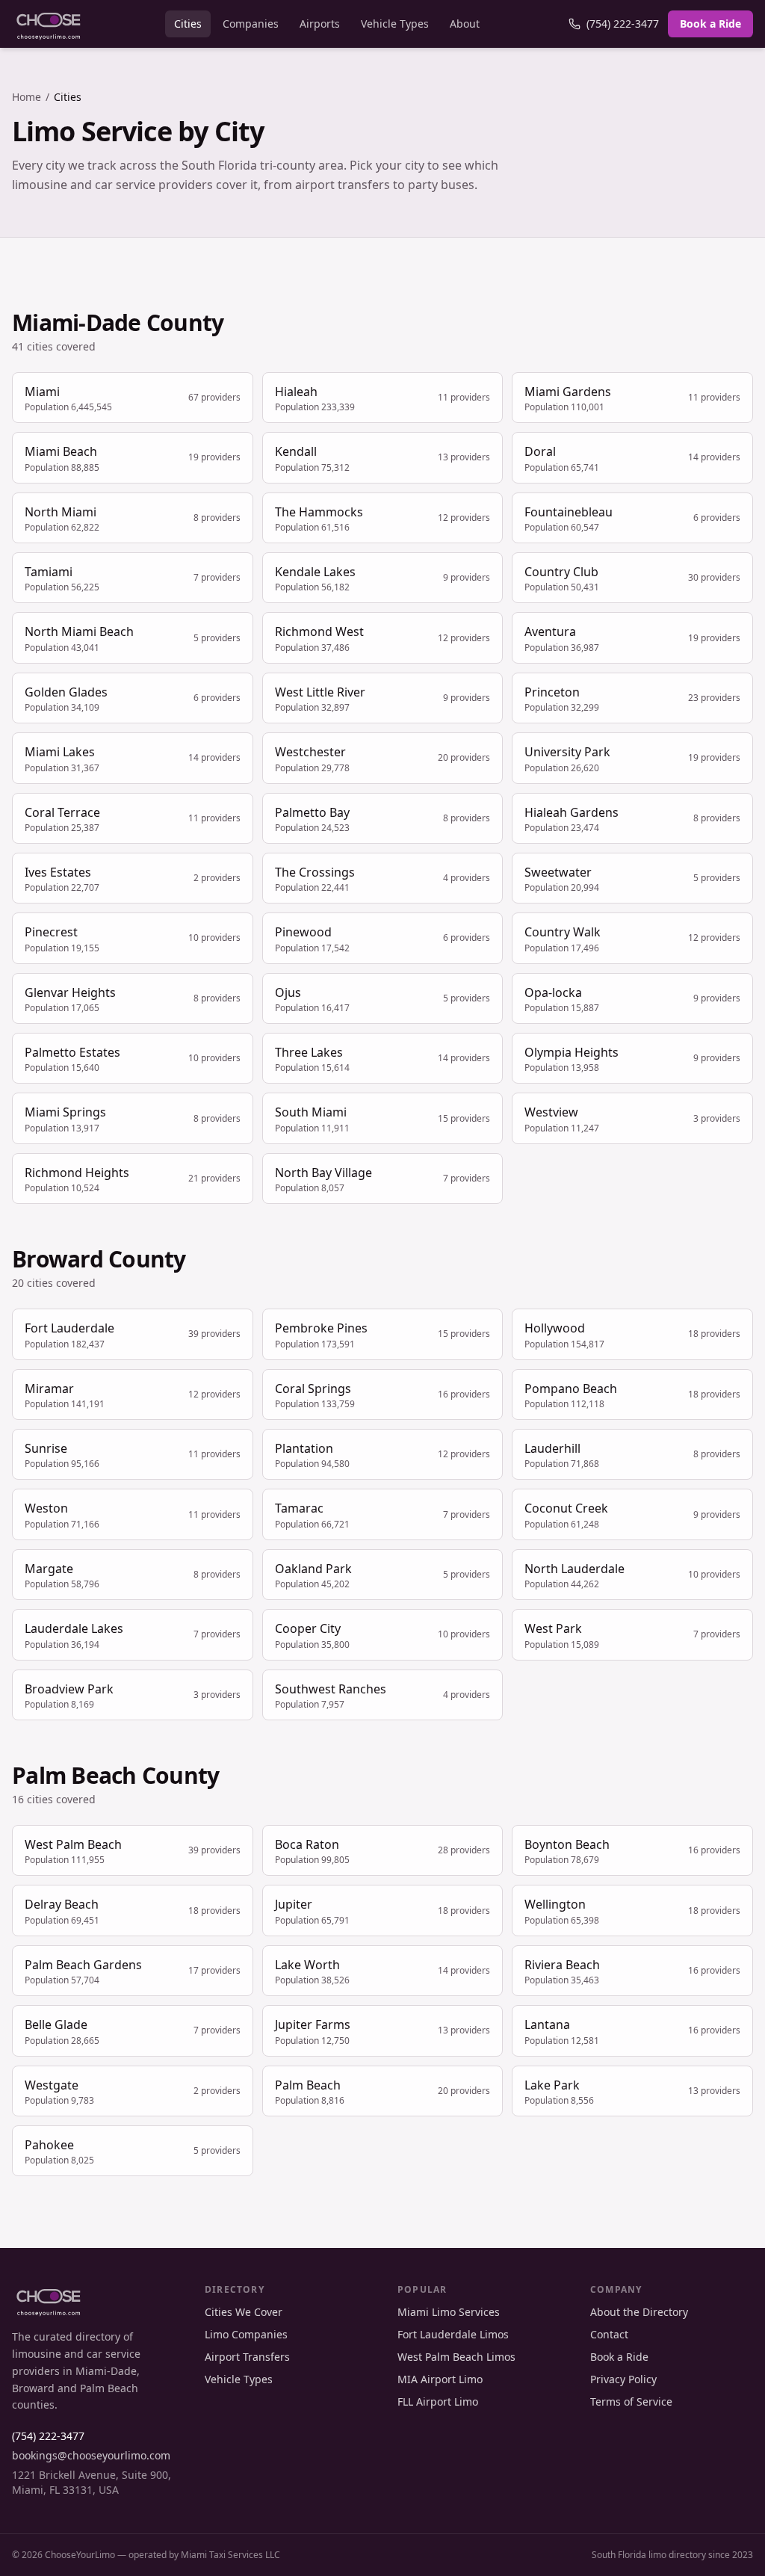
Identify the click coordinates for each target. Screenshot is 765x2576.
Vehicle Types (395, 24)
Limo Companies (246, 2334)
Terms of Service (631, 2402)
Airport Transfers (247, 2357)
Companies (251, 24)
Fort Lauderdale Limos (453, 2334)
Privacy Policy (623, 2379)
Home (27, 97)
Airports (320, 24)
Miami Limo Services (449, 2312)
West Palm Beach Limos (456, 2357)
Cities (188, 24)
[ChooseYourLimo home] (49, 24)
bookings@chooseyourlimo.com (91, 2455)
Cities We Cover (244, 2312)
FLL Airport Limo (438, 2402)
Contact (609, 2334)
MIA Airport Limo (440, 2379)
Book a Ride (710, 24)
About (465, 24)
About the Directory (639, 2312)
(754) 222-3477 (623, 24)
